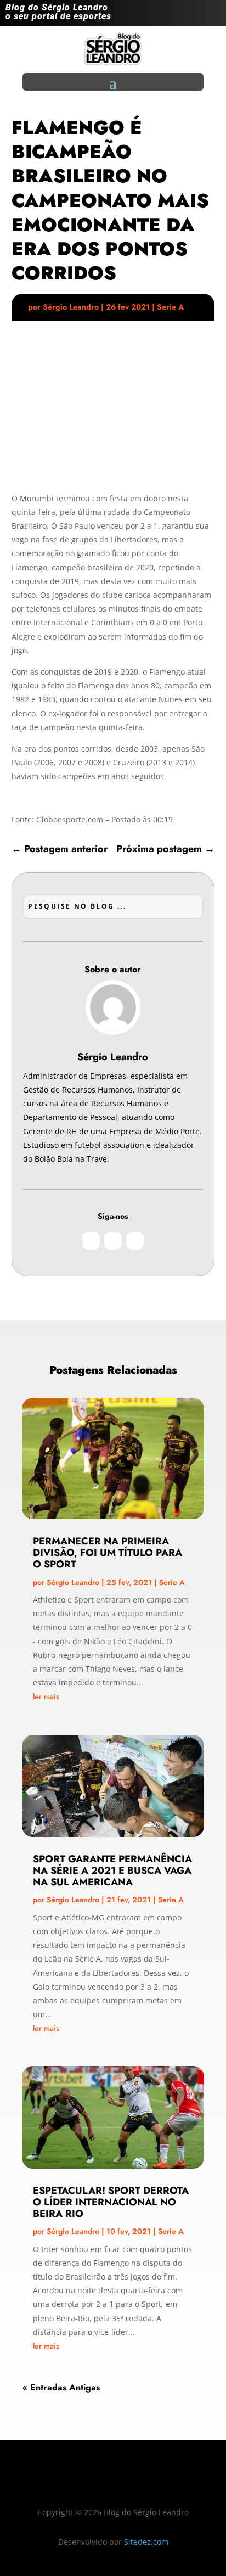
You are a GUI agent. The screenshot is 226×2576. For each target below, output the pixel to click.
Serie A (170, 307)
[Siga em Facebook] (190, 15)
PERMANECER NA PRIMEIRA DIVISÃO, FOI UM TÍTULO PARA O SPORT (108, 1553)
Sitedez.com (146, 2542)
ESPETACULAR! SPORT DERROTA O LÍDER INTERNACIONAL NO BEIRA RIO (111, 2202)
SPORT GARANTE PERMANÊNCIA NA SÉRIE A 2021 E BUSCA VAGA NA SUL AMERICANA (112, 1871)
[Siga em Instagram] (168, 15)
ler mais (46, 1696)
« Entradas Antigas (61, 2387)
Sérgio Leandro (71, 307)
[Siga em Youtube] (212, 15)
